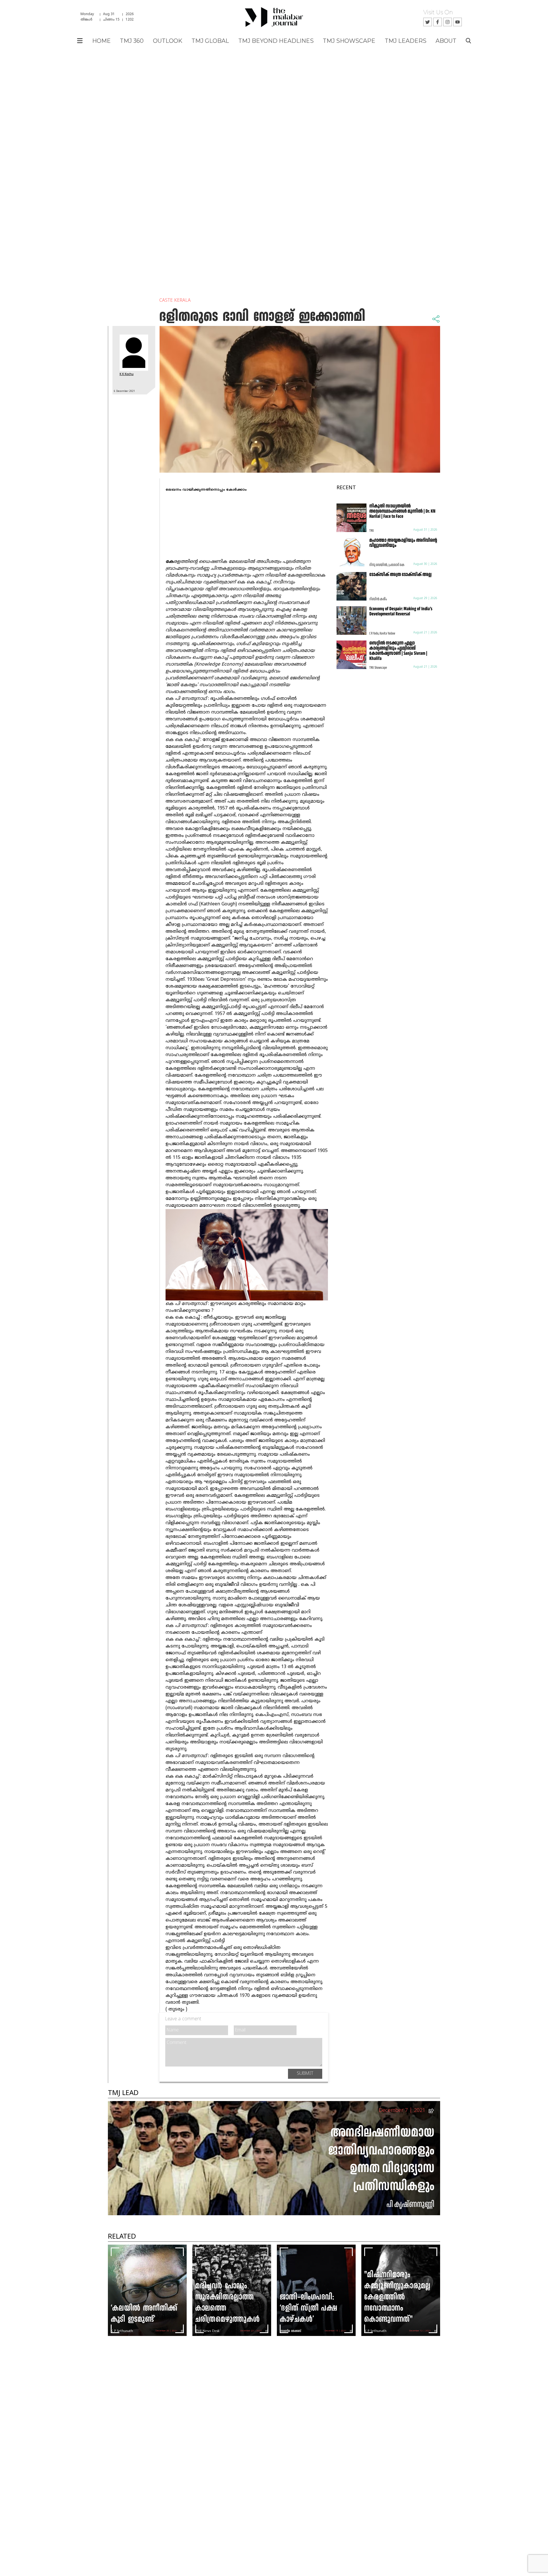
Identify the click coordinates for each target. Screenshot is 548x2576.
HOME (101, 41)
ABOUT (446, 41)
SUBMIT (305, 2074)
